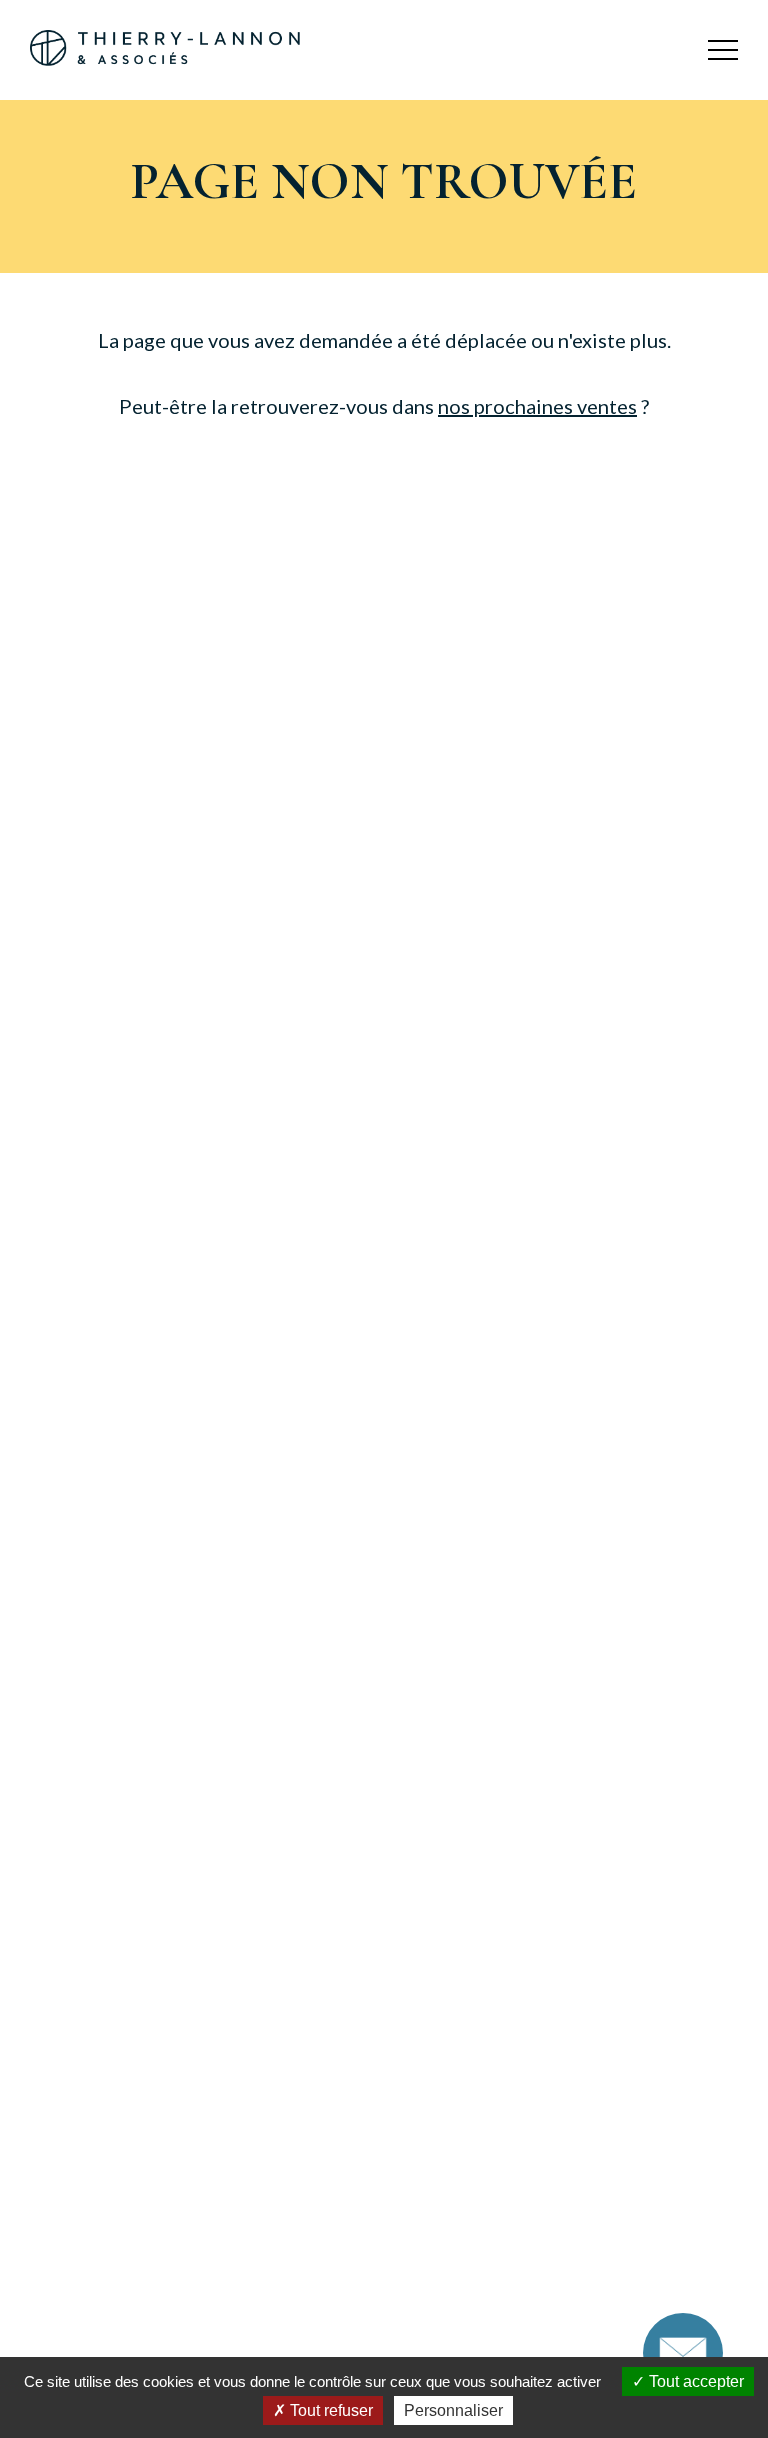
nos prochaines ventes (537, 406)
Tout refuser (329, 2410)
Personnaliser (453, 2410)
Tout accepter (694, 2381)
